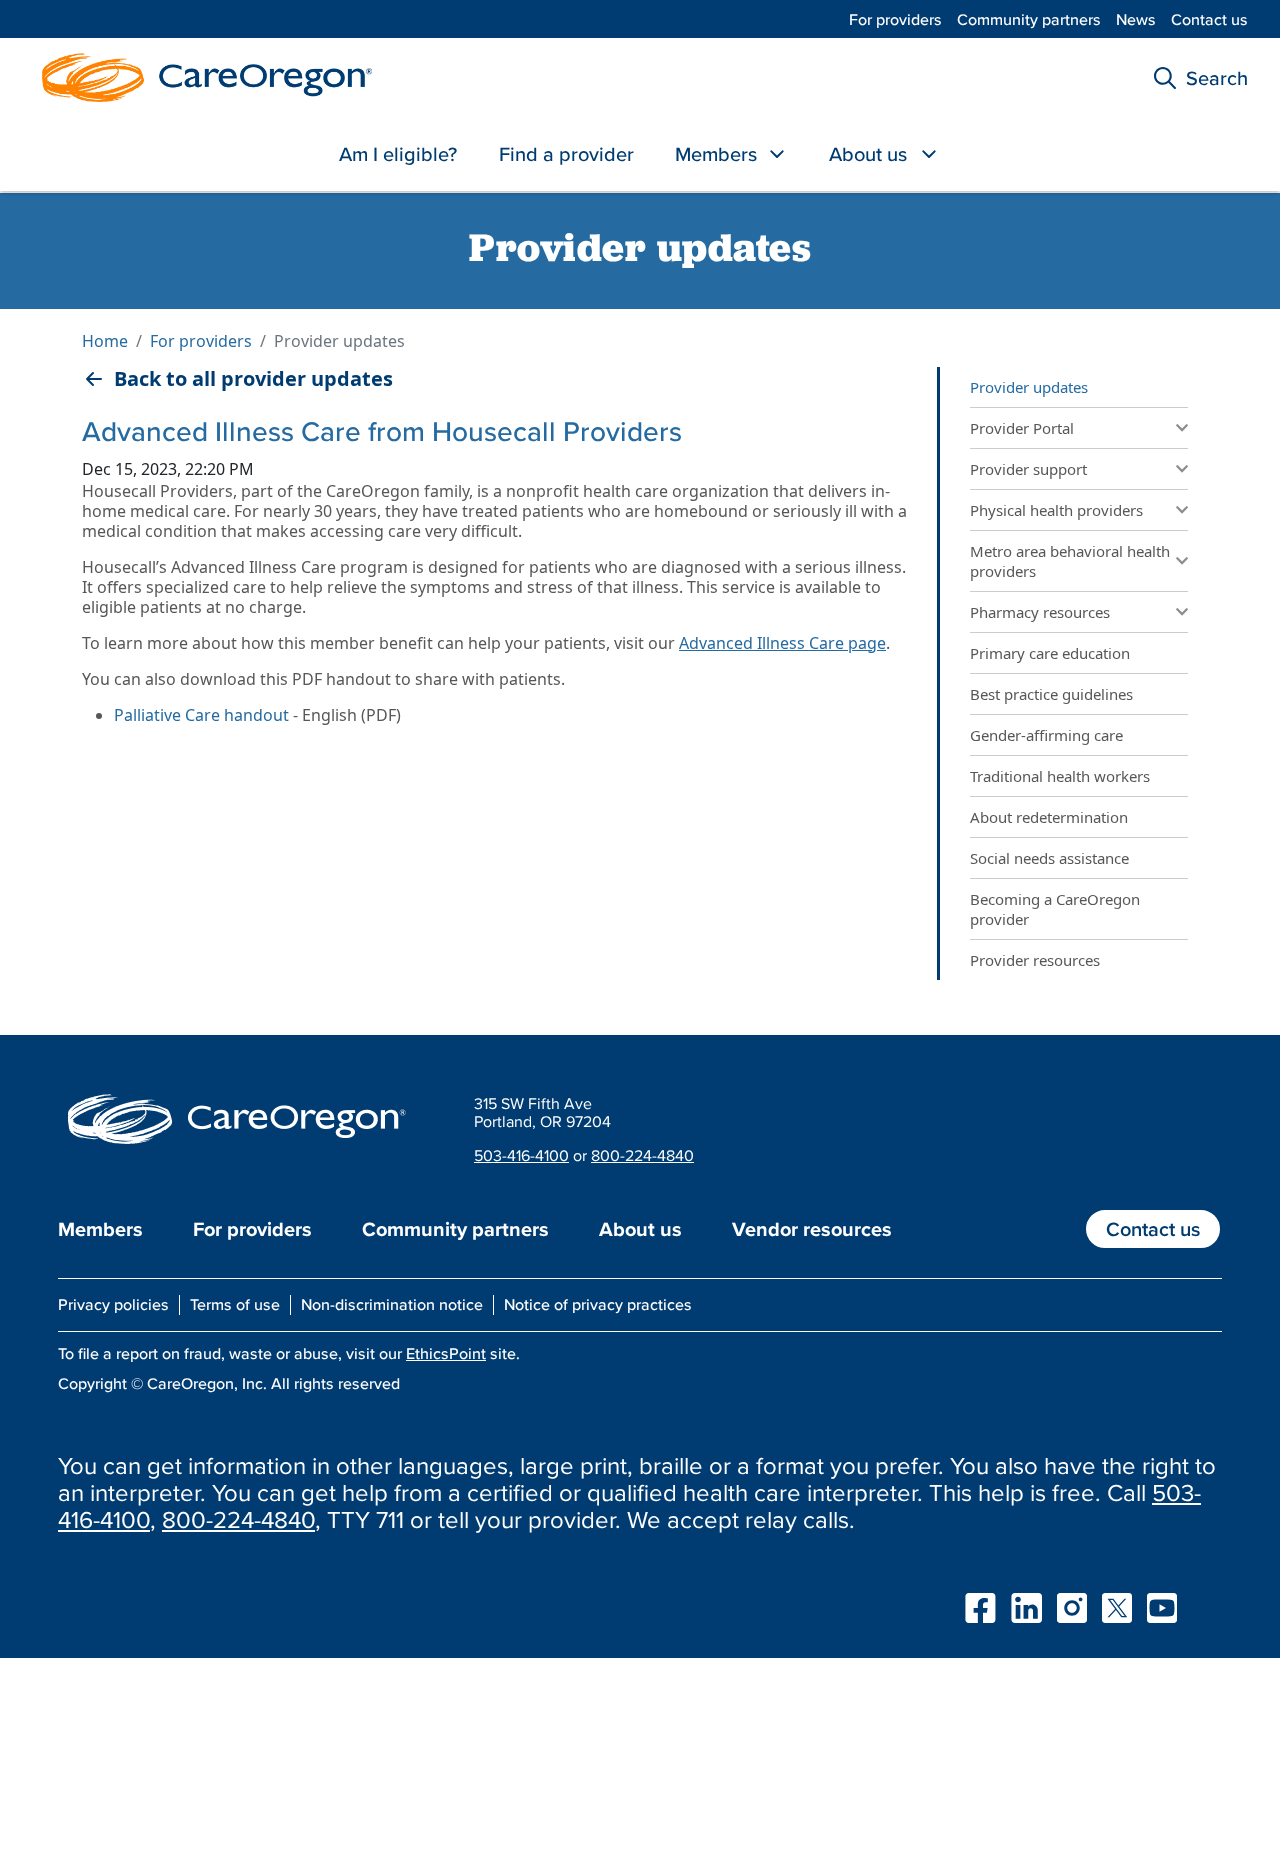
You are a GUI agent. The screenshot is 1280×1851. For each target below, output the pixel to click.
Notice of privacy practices (598, 1304)
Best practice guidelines (1051, 694)
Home (105, 341)
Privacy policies (113, 1304)
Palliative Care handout (201, 715)
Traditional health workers (1062, 776)
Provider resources (1035, 960)
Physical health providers (1056, 510)
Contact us (1209, 19)
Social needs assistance (1049, 858)
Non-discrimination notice (392, 1304)
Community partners (1029, 19)
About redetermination (1049, 817)
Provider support (1028, 469)
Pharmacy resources (1040, 612)
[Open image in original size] (202, 75)
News (1136, 19)
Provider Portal (1022, 428)
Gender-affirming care (1046, 735)
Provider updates (1029, 387)
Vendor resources (812, 1229)
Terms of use (235, 1304)
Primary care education (1050, 653)
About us (868, 154)
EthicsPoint (446, 1353)
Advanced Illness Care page (782, 643)
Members (716, 154)
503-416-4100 (521, 1155)
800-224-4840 (642, 1155)
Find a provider (566, 154)
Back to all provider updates (253, 379)
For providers (895, 19)
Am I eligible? (398, 154)
